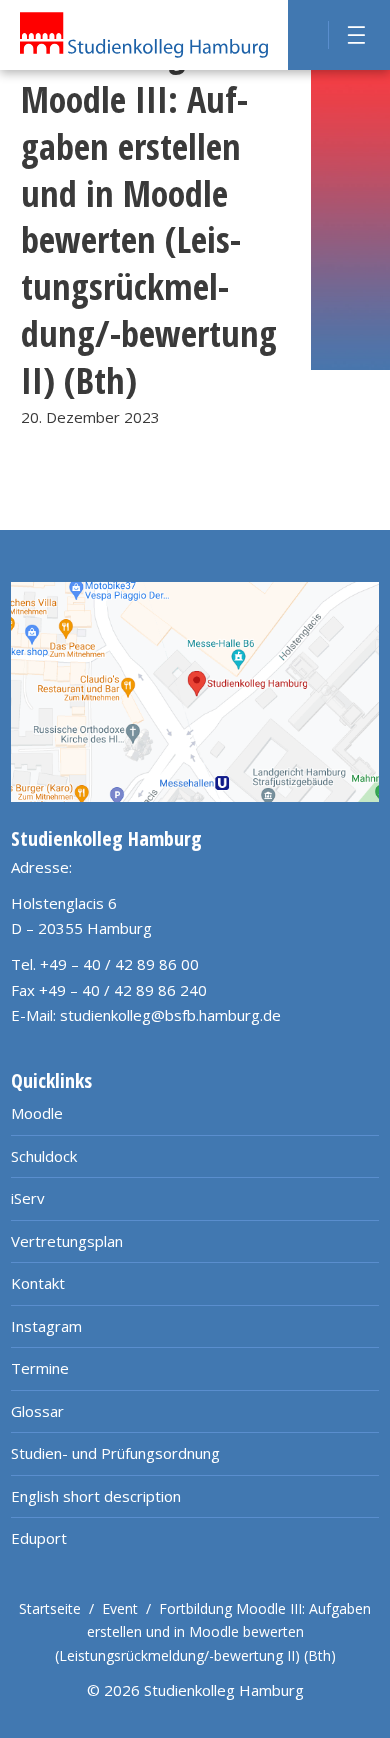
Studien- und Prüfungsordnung (115, 1453)
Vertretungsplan (67, 1241)
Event (120, 1608)
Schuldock (44, 1156)
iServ (28, 1198)
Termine (40, 1368)
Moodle (37, 1113)
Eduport (39, 1538)
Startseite (50, 1608)
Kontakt (38, 1283)
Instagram (46, 1326)
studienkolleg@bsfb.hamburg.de (170, 1015)
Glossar (37, 1411)
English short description (96, 1496)
